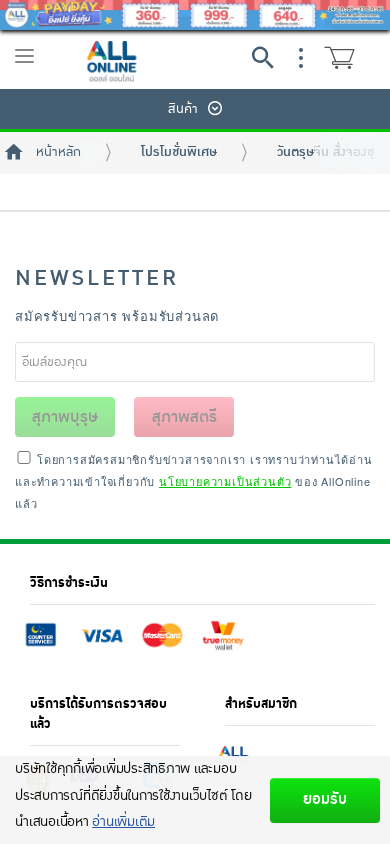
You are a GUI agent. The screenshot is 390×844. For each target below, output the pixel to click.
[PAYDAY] (195, 15)
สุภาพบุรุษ (65, 417)
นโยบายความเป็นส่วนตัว (225, 481)
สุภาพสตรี (184, 417)
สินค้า (183, 109)
